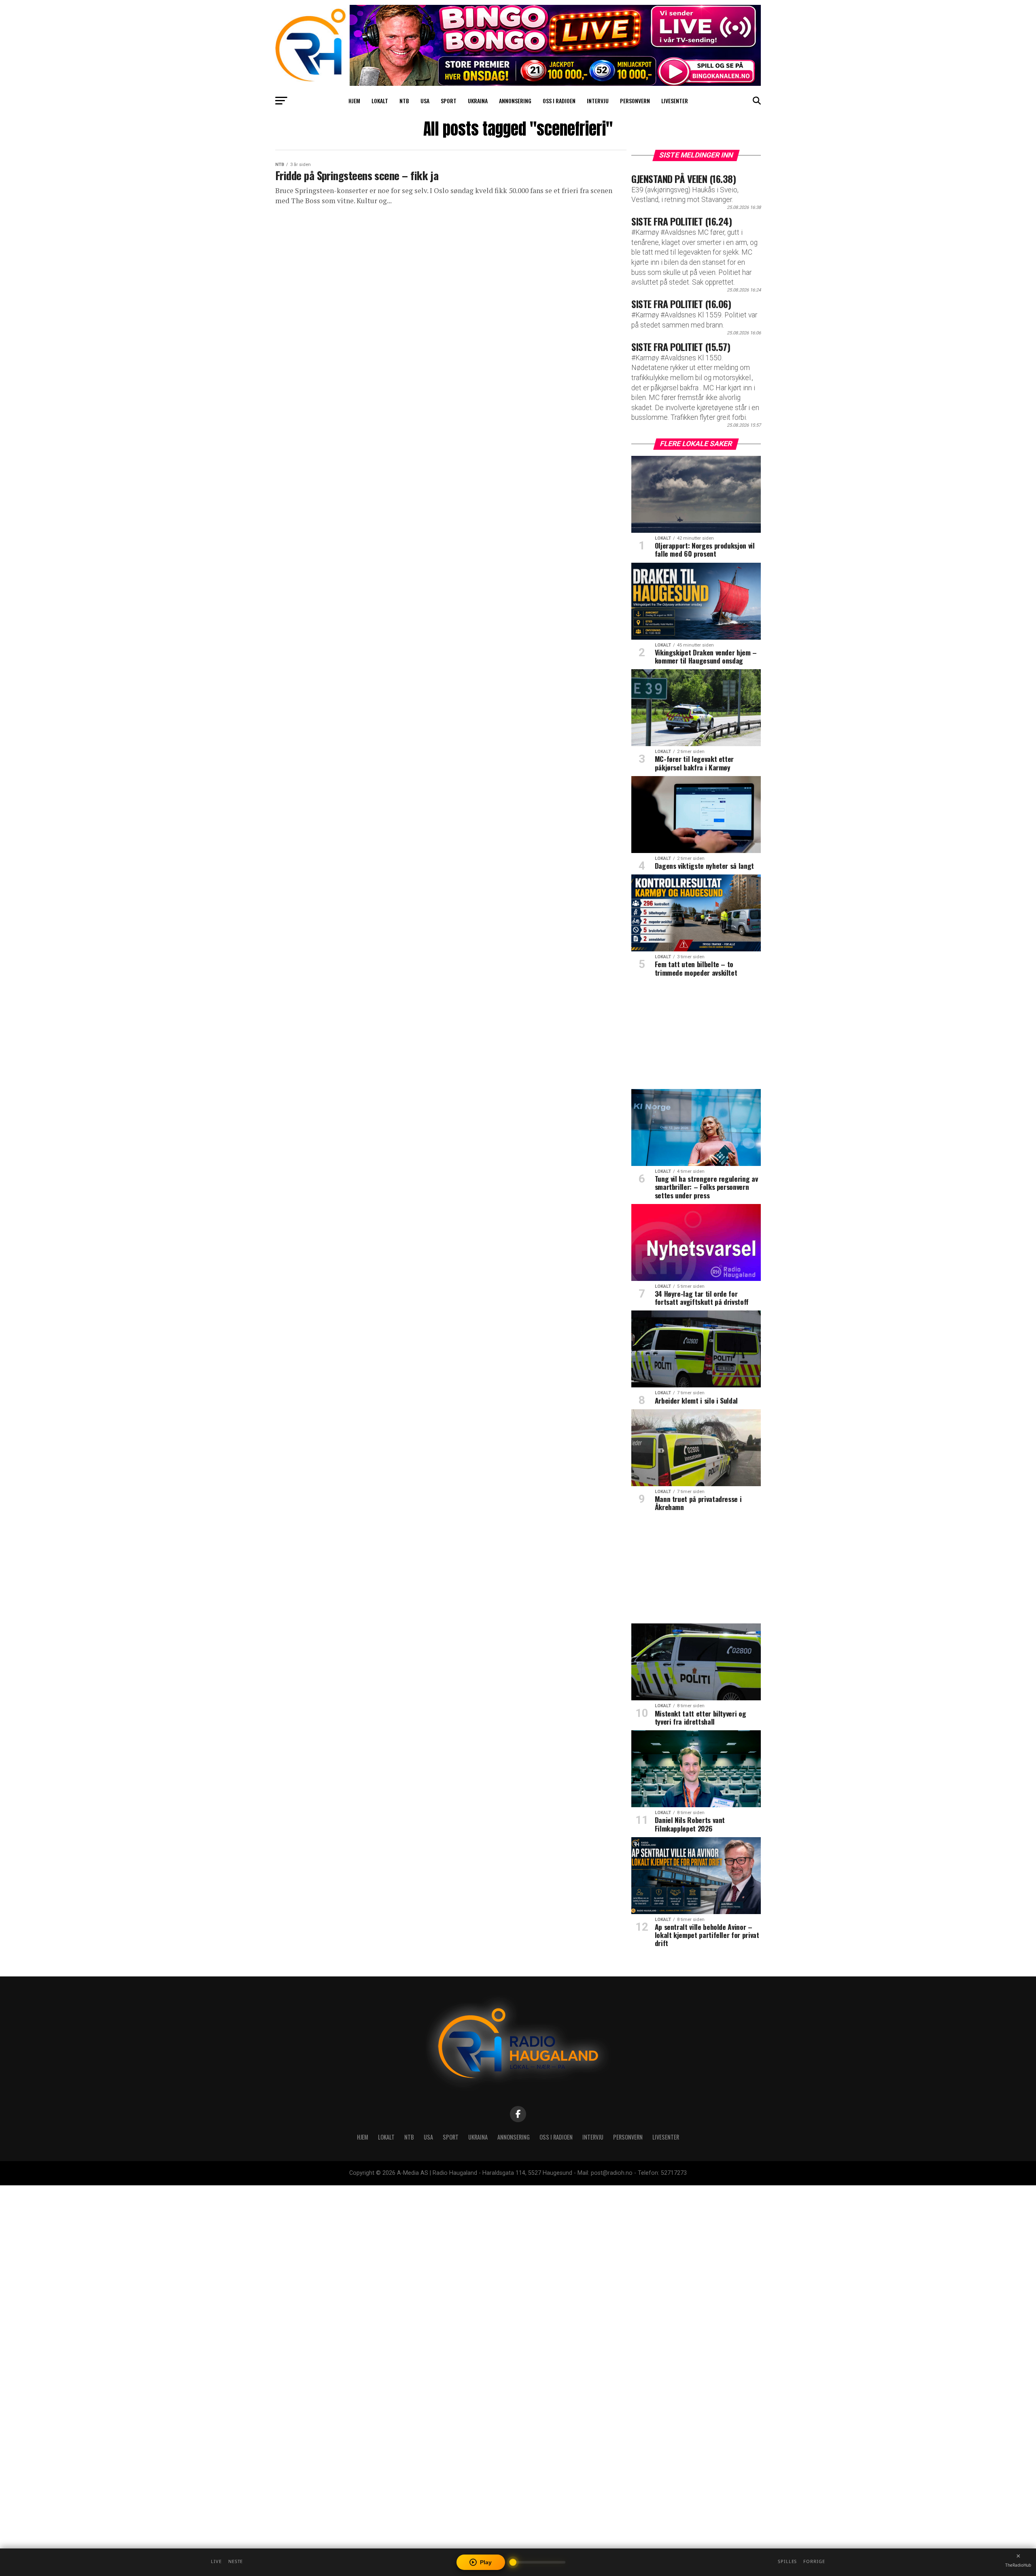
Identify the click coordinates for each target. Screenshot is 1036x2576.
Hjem (354, 101)
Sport (449, 101)
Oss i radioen (559, 101)
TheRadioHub (1018, 2565)
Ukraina (478, 101)
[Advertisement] (696, 1036)
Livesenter (675, 101)
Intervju (598, 101)
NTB (404, 101)
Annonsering (515, 101)
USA (425, 101)
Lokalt (380, 101)
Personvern (635, 101)
